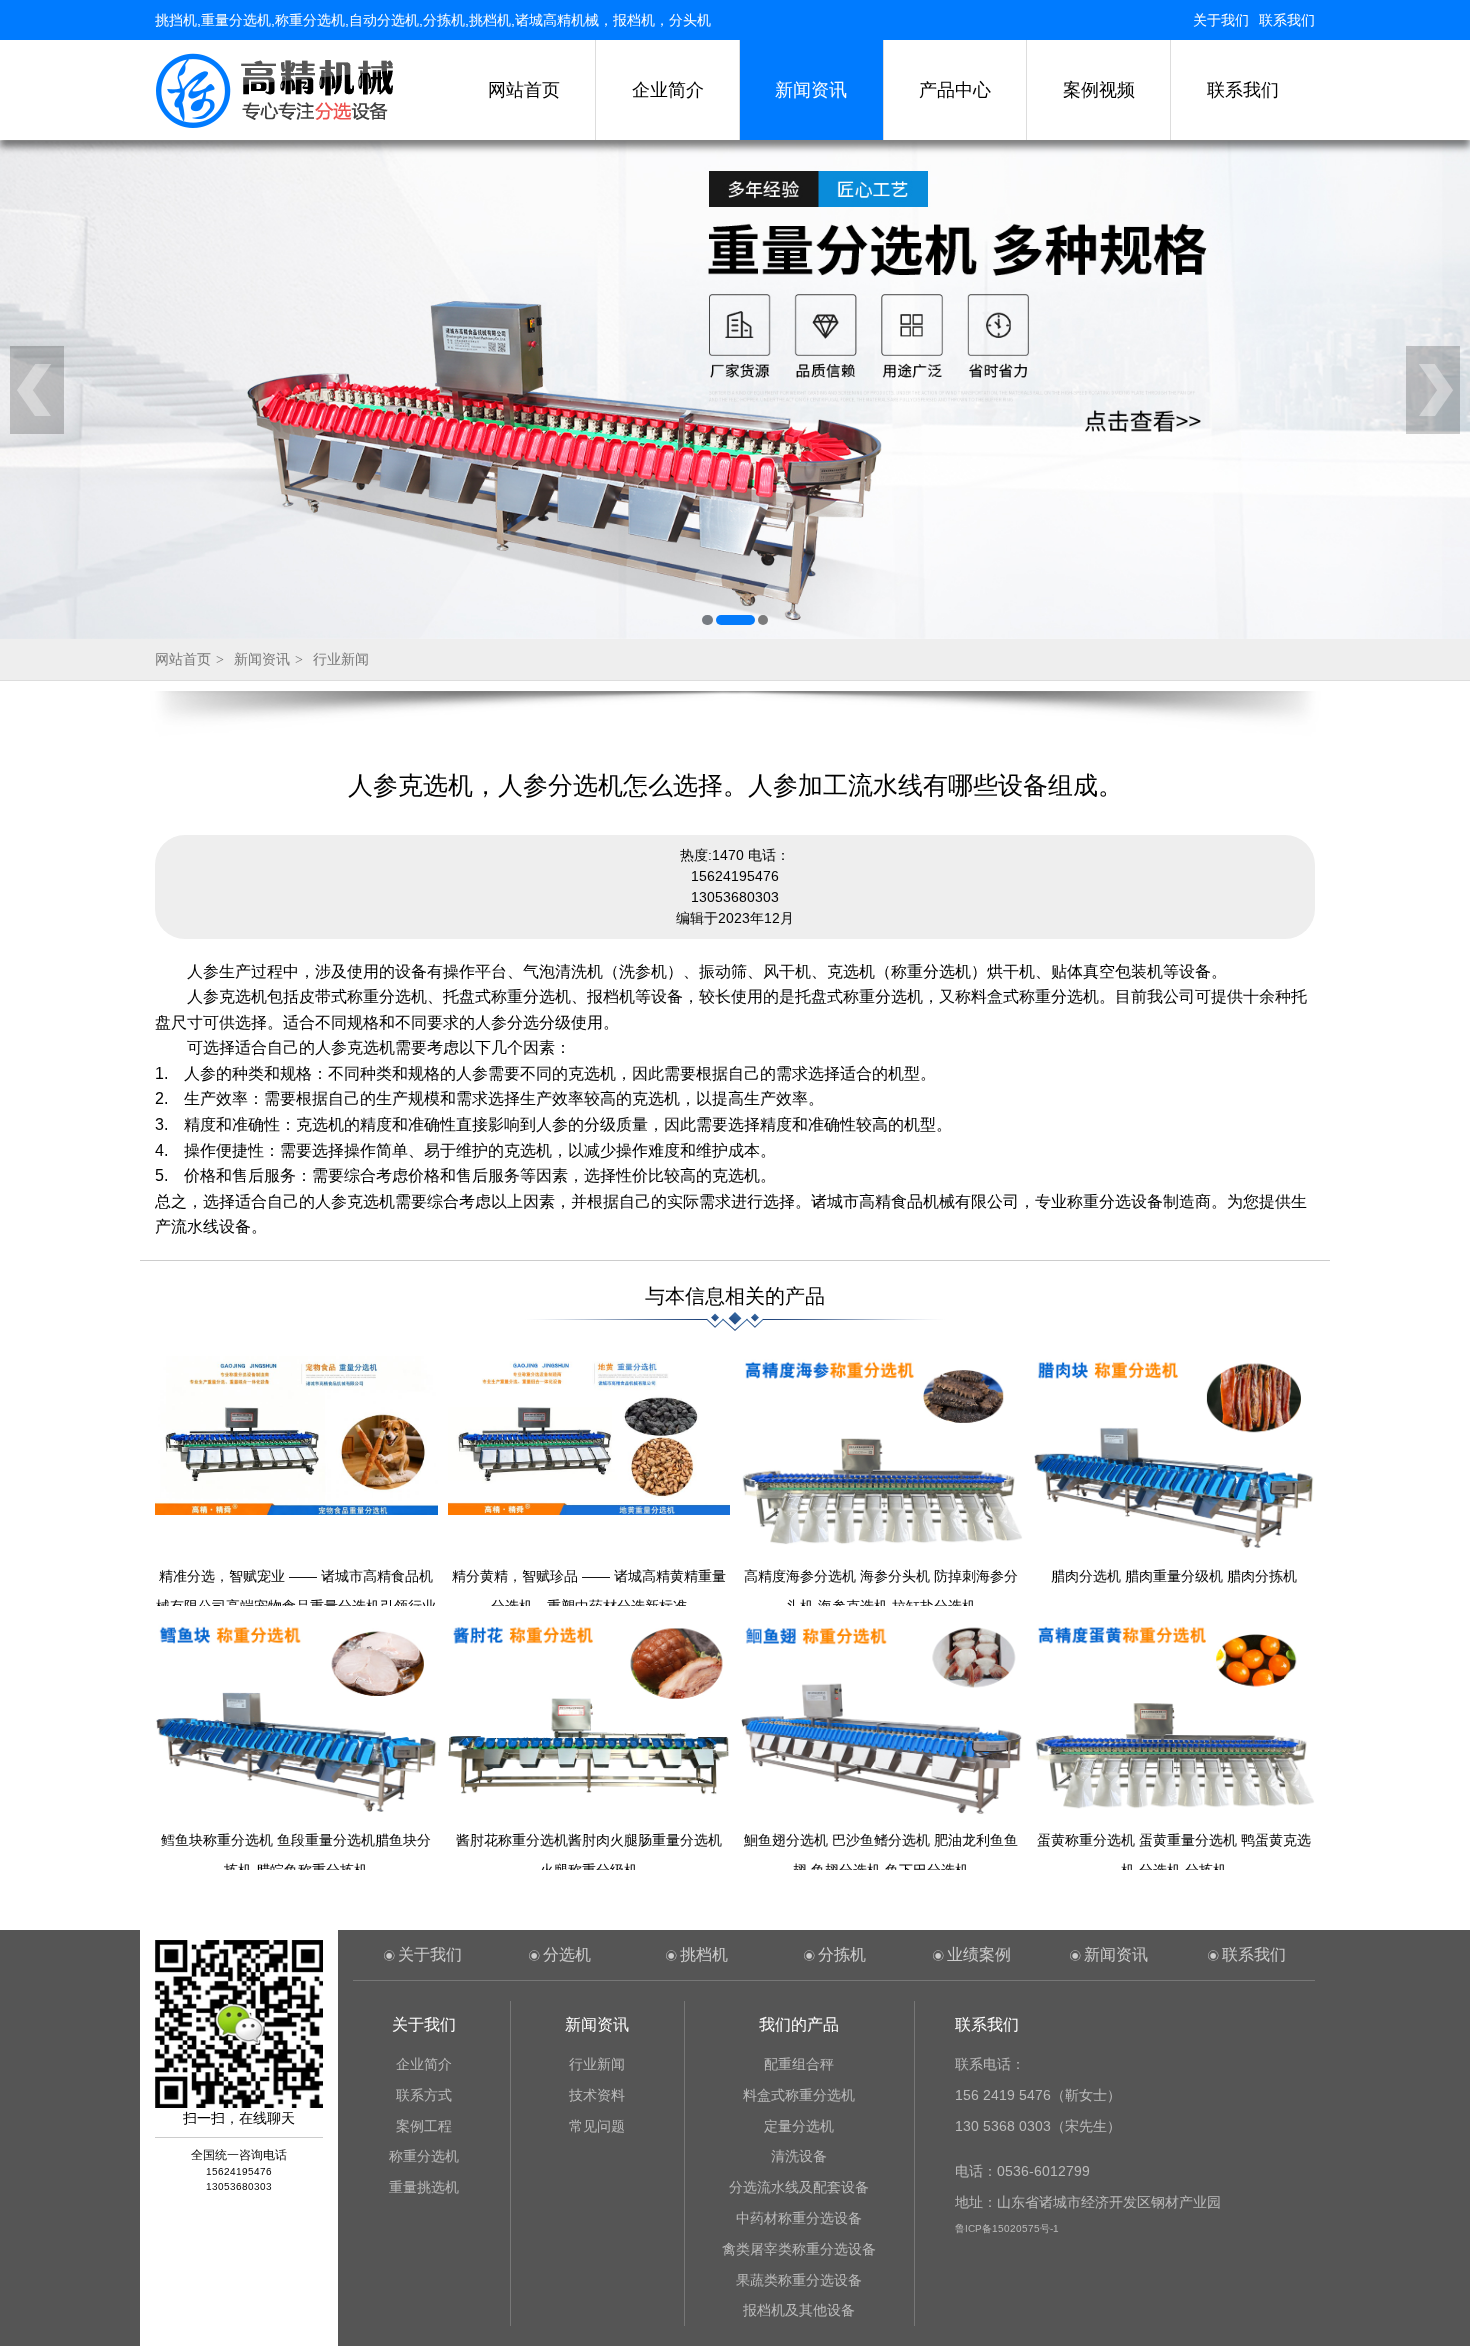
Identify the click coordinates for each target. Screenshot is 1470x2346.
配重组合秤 (799, 2064)
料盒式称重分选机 (799, 2095)
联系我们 (1287, 20)
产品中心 (955, 90)
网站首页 (524, 90)
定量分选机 (799, 2126)
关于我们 (1221, 20)
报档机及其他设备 (799, 2310)
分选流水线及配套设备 (799, 2187)
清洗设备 (799, 2156)
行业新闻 (341, 659)
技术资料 (597, 2095)
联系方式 (424, 2095)
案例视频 (1099, 90)
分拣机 (842, 1954)
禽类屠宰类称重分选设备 (799, 2249)
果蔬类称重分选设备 (799, 2280)
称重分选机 (424, 2156)
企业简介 (668, 90)
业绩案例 (979, 1954)
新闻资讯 (811, 90)
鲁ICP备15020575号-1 (1007, 2228)
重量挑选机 (424, 2187)
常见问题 (597, 2126)
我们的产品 (799, 2024)
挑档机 (704, 1954)
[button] (707, 620)
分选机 (567, 1954)
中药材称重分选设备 (799, 2218)
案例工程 (424, 2126)
